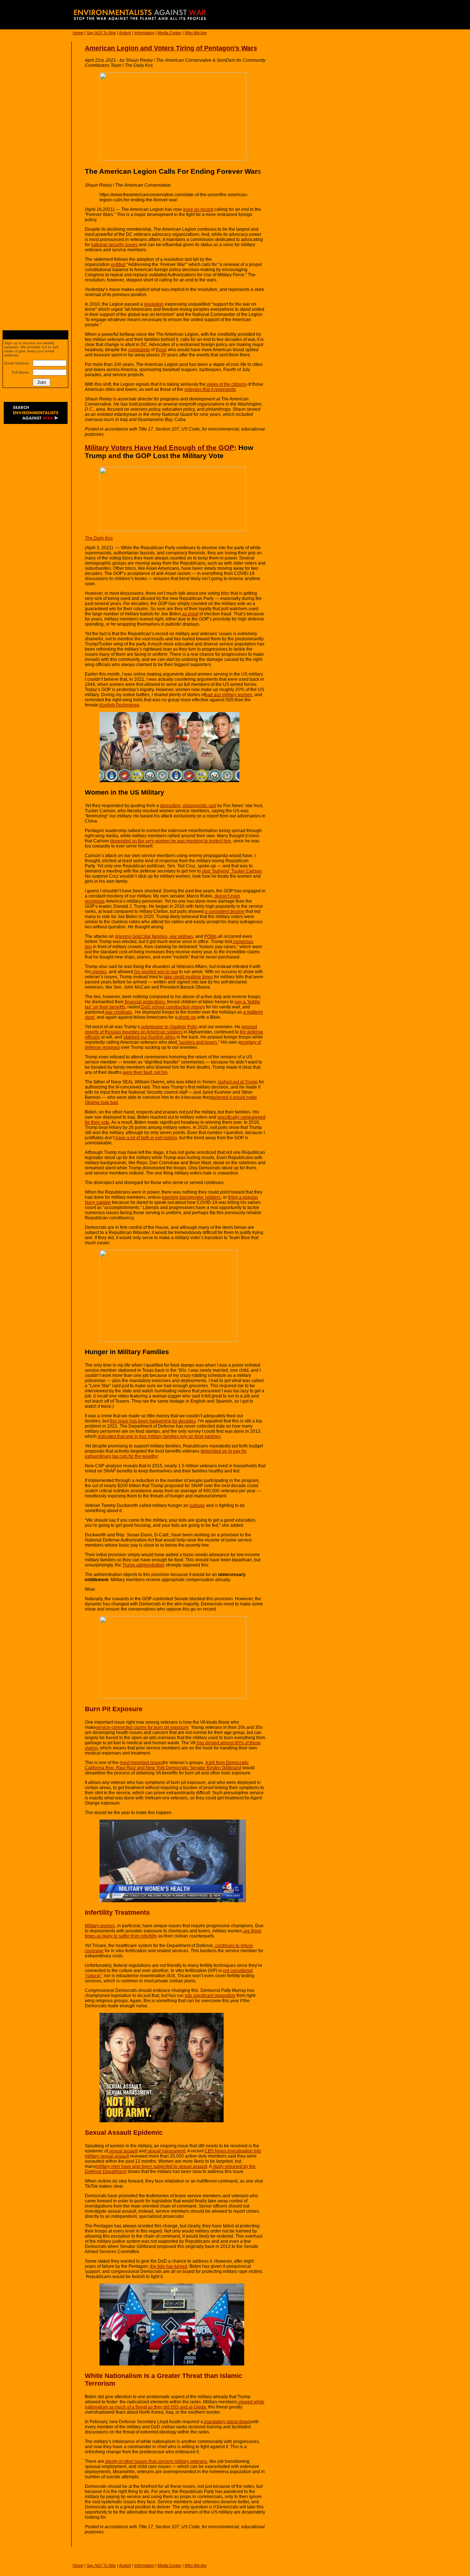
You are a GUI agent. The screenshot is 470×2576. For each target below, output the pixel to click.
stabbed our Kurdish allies (149, 1037)
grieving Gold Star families (141, 936)
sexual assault (123, 2151)
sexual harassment (166, 2151)
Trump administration (143, 1565)
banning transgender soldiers (191, 1197)
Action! (125, 33)
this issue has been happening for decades (153, 1421)
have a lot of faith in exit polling (146, 1138)
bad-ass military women (229, 695)
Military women (100, 1926)
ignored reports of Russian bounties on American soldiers (171, 1029)
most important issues (141, 1763)
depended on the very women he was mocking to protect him (171, 841)
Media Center (169, 33)
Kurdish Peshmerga (119, 705)
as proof (190, 614)
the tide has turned (169, 2266)
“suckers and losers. (198, 1042)
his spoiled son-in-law (156, 972)
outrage (197, 1505)
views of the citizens (226, 384)
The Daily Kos (99, 538)
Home (78, 33)
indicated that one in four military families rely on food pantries (159, 1436)
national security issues (114, 245)
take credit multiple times (188, 977)
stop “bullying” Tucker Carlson (231, 871)
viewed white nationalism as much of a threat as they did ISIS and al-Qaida (175, 2404)
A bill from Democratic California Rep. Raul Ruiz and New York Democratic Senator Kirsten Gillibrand (167, 1765)
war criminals (118, 1012)
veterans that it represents (210, 389)
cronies (99, 972)
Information (144, 33)
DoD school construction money (173, 1007)
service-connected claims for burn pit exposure (142, 1727)
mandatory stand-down (227, 2422)
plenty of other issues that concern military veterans (156, 2461)
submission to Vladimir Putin (169, 1027)
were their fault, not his (145, 1072)
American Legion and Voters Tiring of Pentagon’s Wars (171, 48)
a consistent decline (224, 911)
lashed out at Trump (238, 1082)
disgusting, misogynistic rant (188, 806)
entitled (118, 265)
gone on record (198, 209)
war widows (181, 936)
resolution (154, 304)
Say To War (101, 33)
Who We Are (196, 33)
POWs (210, 936)
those (161, 350)
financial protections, (145, 1002)
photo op (187, 1017)
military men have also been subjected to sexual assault (151, 2166)
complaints (139, 350)
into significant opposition (210, 1996)
